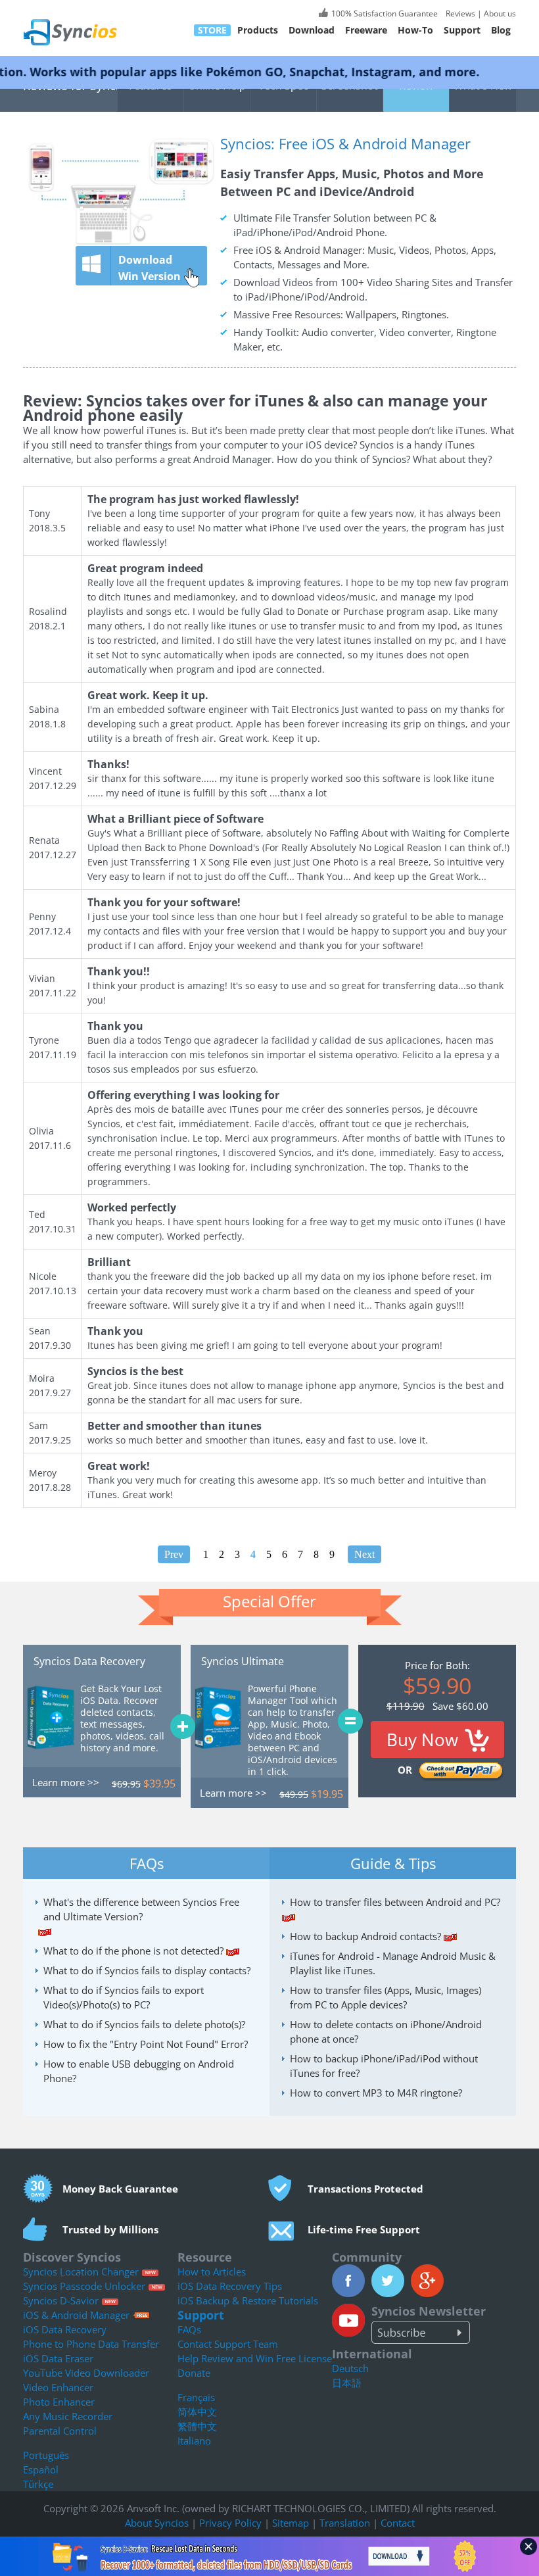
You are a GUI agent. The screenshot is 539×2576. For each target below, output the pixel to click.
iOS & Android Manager (76, 2315)
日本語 (347, 2383)
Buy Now (422, 1739)
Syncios (85, 23)
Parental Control (60, 2431)
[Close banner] (528, 2546)
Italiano (194, 2441)
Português (46, 2455)
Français (196, 2397)
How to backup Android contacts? (365, 1936)
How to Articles (212, 2272)
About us (500, 13)
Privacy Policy (230, 2523)
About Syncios (157, 2523)
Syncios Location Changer (81, 2272)
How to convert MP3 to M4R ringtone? (376, 2093)
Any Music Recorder (68, 2416)
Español (41, 2469)
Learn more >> (66, 1782)
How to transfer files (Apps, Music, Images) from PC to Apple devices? (386, 1997)
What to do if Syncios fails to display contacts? (147, 1970)
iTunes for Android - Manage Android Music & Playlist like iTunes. (393, 1963)
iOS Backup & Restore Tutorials (248, 2300)
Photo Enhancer (59, 2402)
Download (312, 30)
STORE (212, 30)
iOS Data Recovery (65, 2329)
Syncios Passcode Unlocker (84, 2286)
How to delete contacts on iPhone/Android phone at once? (386, 2031)
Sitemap (291, 2523)
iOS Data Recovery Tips (230, 2286)
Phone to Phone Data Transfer (91, 2344)
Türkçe (38, 2484)
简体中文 (197, 2412)
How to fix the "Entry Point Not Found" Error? (146, 2044)
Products (258, 30)
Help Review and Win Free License (255, 2358)
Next (364, 1554)
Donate (194, 2373)
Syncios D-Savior (61, 2300)
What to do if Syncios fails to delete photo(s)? (144, 2024)
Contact (398, 2523)
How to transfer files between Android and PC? (395, 1902)
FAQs (189, 2329)
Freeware (366, 30)
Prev (174, 1554)
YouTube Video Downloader (86, 2373)
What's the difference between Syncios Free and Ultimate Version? (141, 1909)
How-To (415, 30)
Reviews (459, 13)
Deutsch (350, 2368)
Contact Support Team (228, 2344)
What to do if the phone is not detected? (133, 1951)
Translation (345, 2523)
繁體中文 (197, 2426)
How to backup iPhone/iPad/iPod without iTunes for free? (384, 2066)
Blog (501, 30)
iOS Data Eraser (58, 2358)
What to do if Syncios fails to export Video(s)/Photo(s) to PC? (124, 1997)
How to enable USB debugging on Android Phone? (139, 2071)
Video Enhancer (58, 2387)
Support (462, 30)
